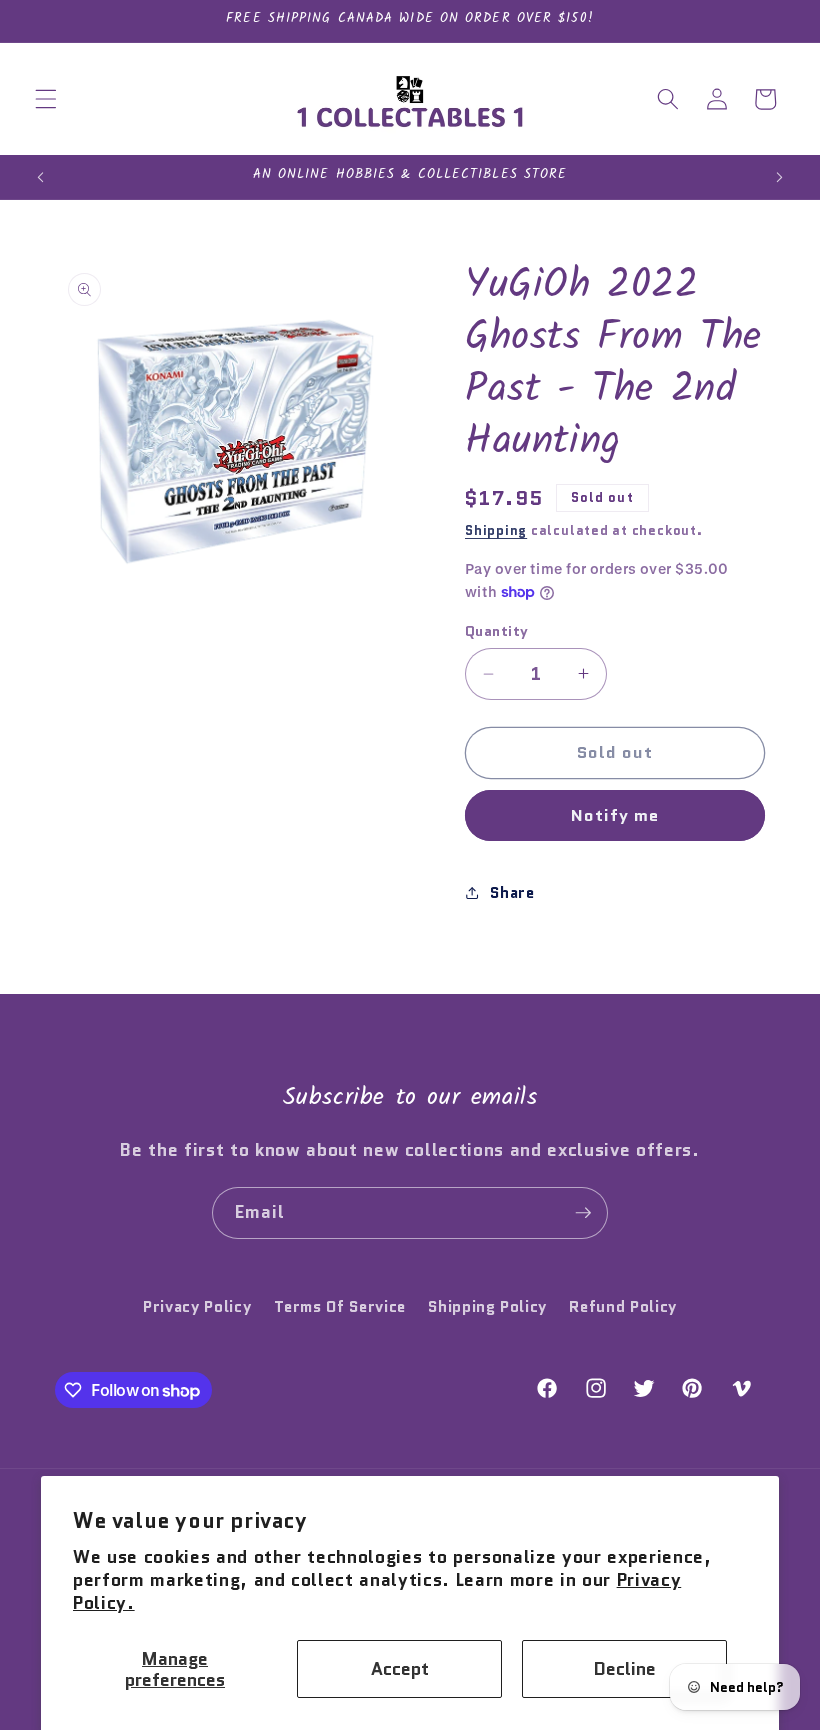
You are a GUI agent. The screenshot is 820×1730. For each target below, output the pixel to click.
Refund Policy (623, 1307)
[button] (46, 99)
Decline (625, 1668)
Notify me (615, 815)
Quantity (497, 631)
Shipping (496, 530)
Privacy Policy (197, 1307)
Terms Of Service (340, 1307)
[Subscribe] (583, 1213)
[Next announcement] (779, 177)
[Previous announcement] (41, 177)
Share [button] (512, 893)
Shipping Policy (487, 1307)
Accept (400, 1668)
